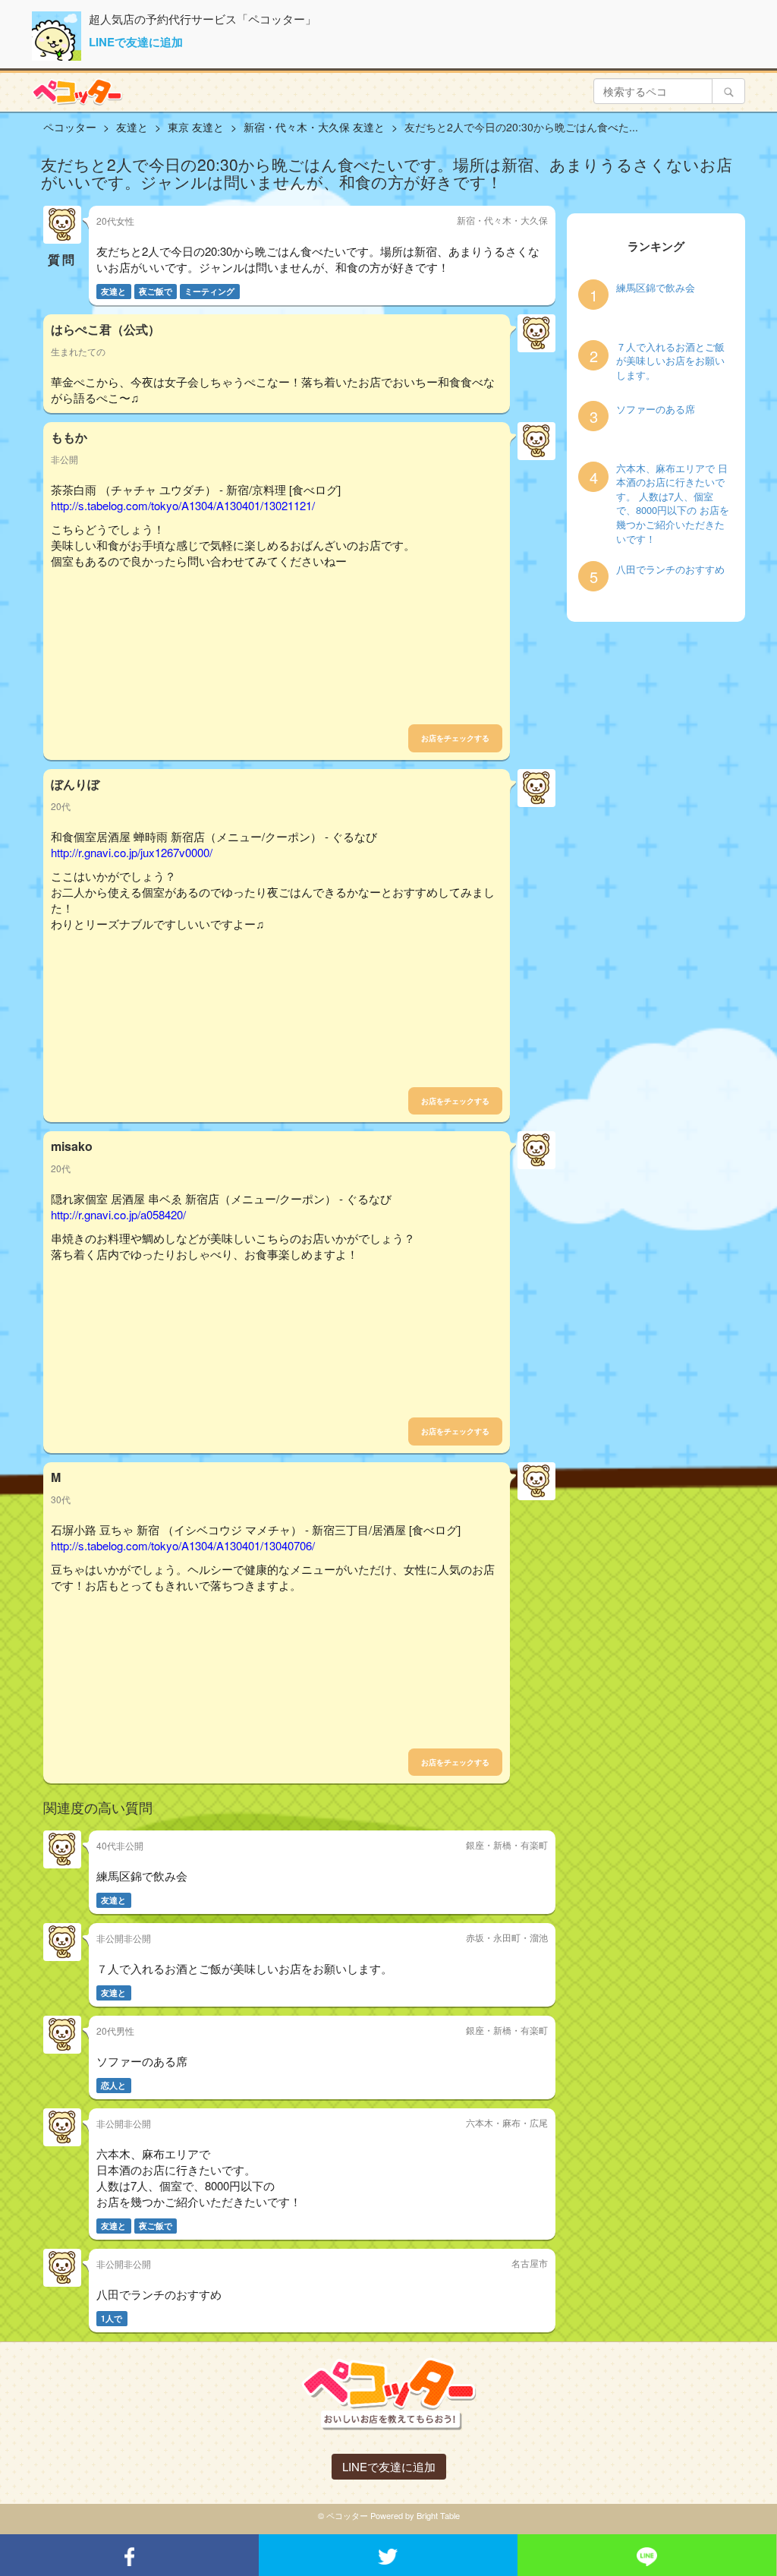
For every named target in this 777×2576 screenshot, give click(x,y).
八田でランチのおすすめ (670, 569)
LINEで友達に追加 (136, 42)
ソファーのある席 (656, 409)
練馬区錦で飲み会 (656, 288)
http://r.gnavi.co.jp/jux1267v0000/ (132, 852)
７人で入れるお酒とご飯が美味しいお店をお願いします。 (670, 361)
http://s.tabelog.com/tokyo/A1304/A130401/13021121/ (183, 505)
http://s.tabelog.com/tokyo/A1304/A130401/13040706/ (183, 1545)
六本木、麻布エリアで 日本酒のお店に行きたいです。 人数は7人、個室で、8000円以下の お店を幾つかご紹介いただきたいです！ (673, 504)
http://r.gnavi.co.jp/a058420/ (118, 1214)
